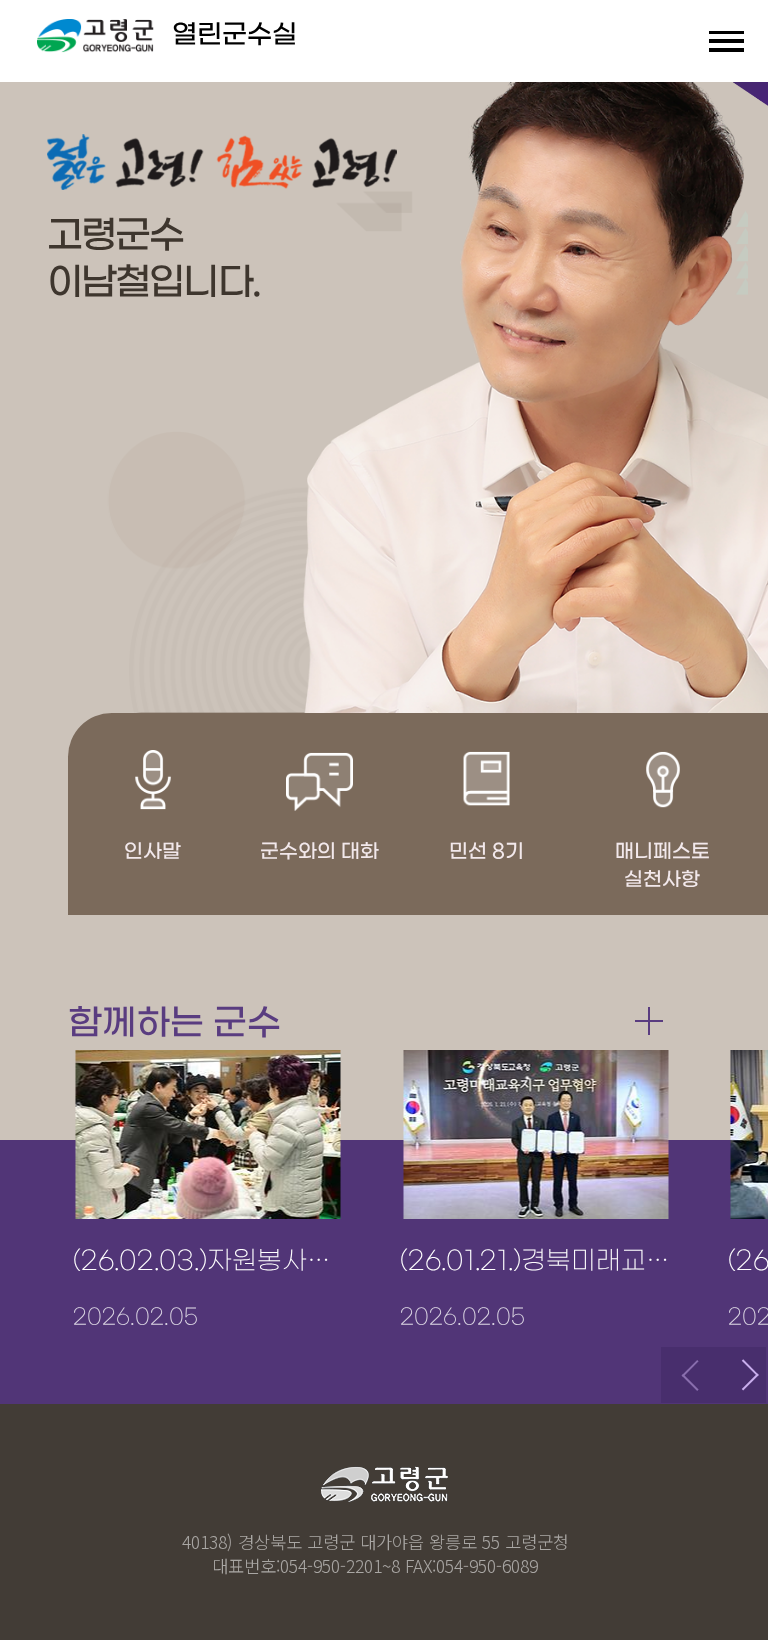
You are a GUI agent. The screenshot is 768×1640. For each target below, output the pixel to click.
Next (738, 1375)
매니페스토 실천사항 (662, 866)
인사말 (152, 852)
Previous (689, 1375)
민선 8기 (486, 852)
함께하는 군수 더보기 (649, 1020)
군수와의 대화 (319, 852)
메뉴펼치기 (727, 41)
